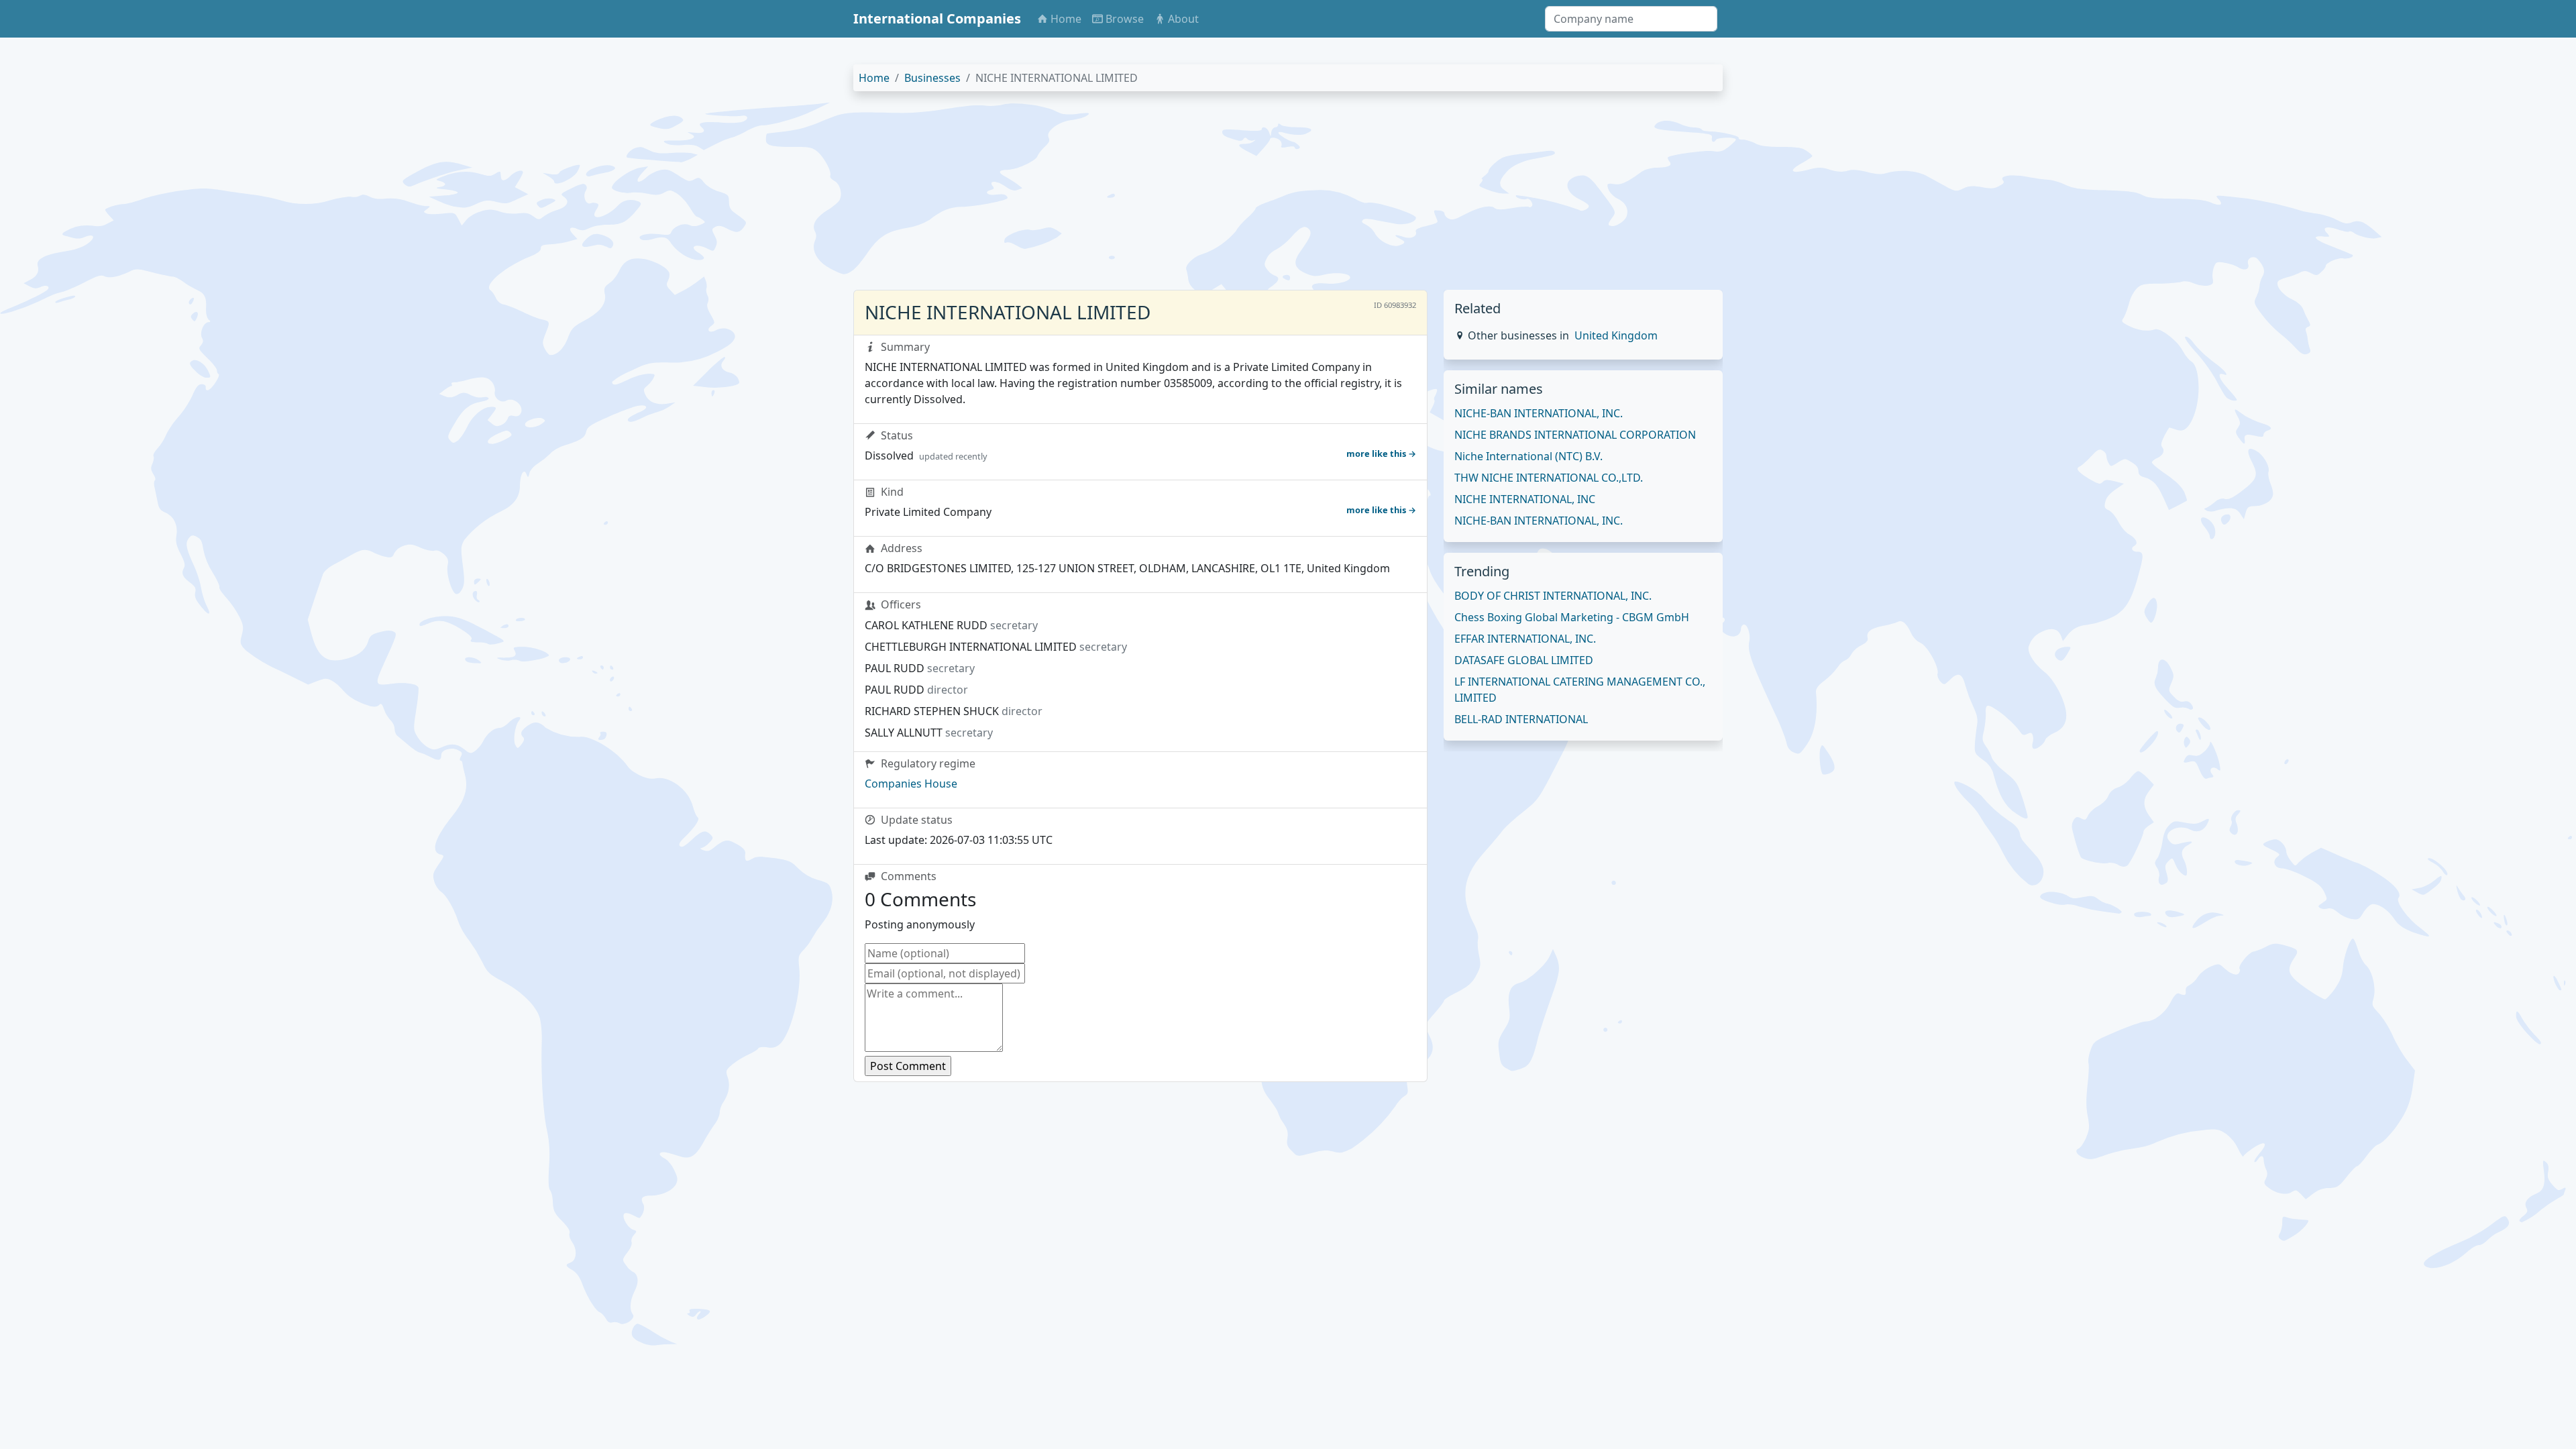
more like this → (1381, 453)
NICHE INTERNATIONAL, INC (1525, 499)
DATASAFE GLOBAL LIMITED (1524, 660)
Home (874, 78)
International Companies (937, 18)
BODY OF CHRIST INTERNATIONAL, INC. (1553, 596)
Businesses (932, 78)
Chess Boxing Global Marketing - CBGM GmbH (1572, 617)
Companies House (911, 784)
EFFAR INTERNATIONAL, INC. (1525, 639)
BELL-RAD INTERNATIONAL (1521, 719)
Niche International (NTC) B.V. (1528, 456)
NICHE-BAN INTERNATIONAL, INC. (1539, 413)
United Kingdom (1616, 335)
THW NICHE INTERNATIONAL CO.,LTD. (1549, 478)
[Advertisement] (1256, 196)
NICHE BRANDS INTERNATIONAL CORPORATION (1575, 435)
